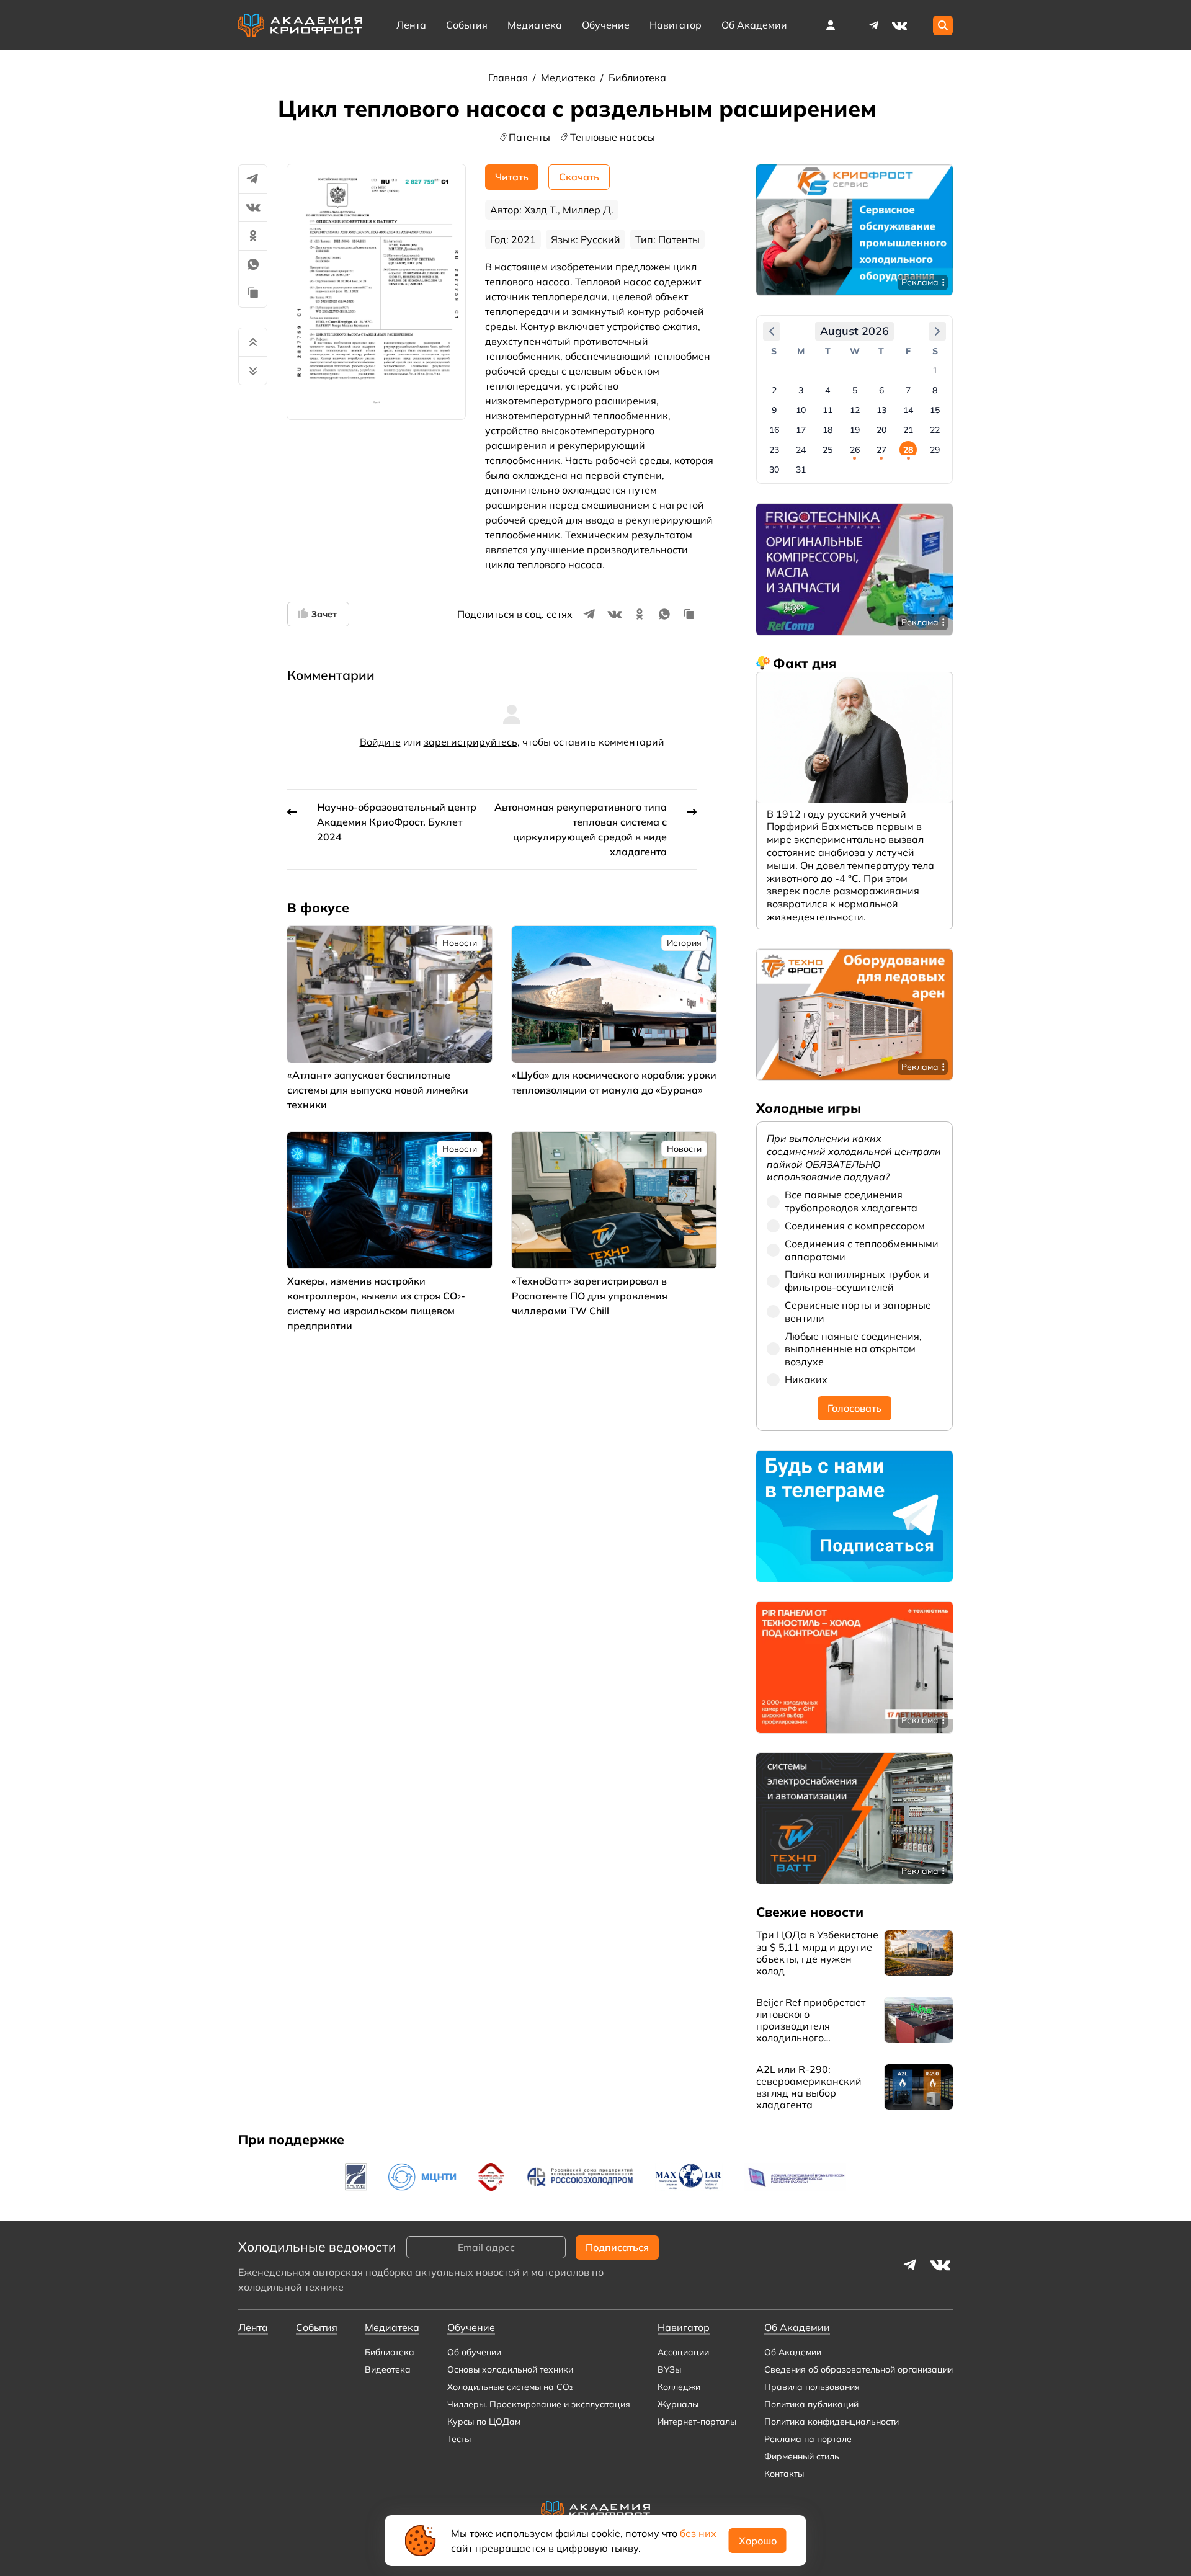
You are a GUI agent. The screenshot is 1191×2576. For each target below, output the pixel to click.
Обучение (606, 25)
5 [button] (855, 390)
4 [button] (827, 390)
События (467, 25)
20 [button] (881, 430)
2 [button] (774, 390)
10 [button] (801, 410)
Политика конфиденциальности (832, 2422)
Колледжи (679, 2387)
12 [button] (855, 410)
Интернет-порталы (697, 2422)
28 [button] (908, 450)
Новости (460, 943)
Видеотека (388, 2369)
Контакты (784, 2474)
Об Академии (793, 2352)
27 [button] (881, 450)
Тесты (459, 2439)
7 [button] (908, 390)
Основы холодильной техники (510, 2369)
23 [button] (774, 450)
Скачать (579, 177)
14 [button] (908, 410)
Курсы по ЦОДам (484, 2422)
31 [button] (801, 470)
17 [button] (801, 430)
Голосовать (854, 1408)
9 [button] (774, 410)
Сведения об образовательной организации (859, 2369)
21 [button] (908, 430)
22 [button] (935, 430)
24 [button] (801, 450)
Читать (512, 177)
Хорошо (758, 2541)
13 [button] (881, 410)
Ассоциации (683, 2352)
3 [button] (801, 390)
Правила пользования (812, 2387)
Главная (509, 78)
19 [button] (855, 430)
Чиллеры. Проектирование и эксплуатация (539, 2404)
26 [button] (855, 450)
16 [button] (774, 430)
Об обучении (474, 2352)
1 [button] (935, 370)
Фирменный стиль (802, 2456)
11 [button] (827, 410)
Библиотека (637, 78)
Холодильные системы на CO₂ (510, 2387)
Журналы (678, 2404)
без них (698, 2533)
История (684, 943)
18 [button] (827, 430)
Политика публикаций (811, 2404)
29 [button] (935, 450)
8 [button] (935, 390)
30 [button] (774, 470)
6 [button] (881, 390)
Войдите (380, 742)
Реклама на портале (808, 2439)
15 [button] (935, 410)
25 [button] (827, 450)
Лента (411, 25)
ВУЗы (669, 2369)
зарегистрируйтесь (471, 742)
